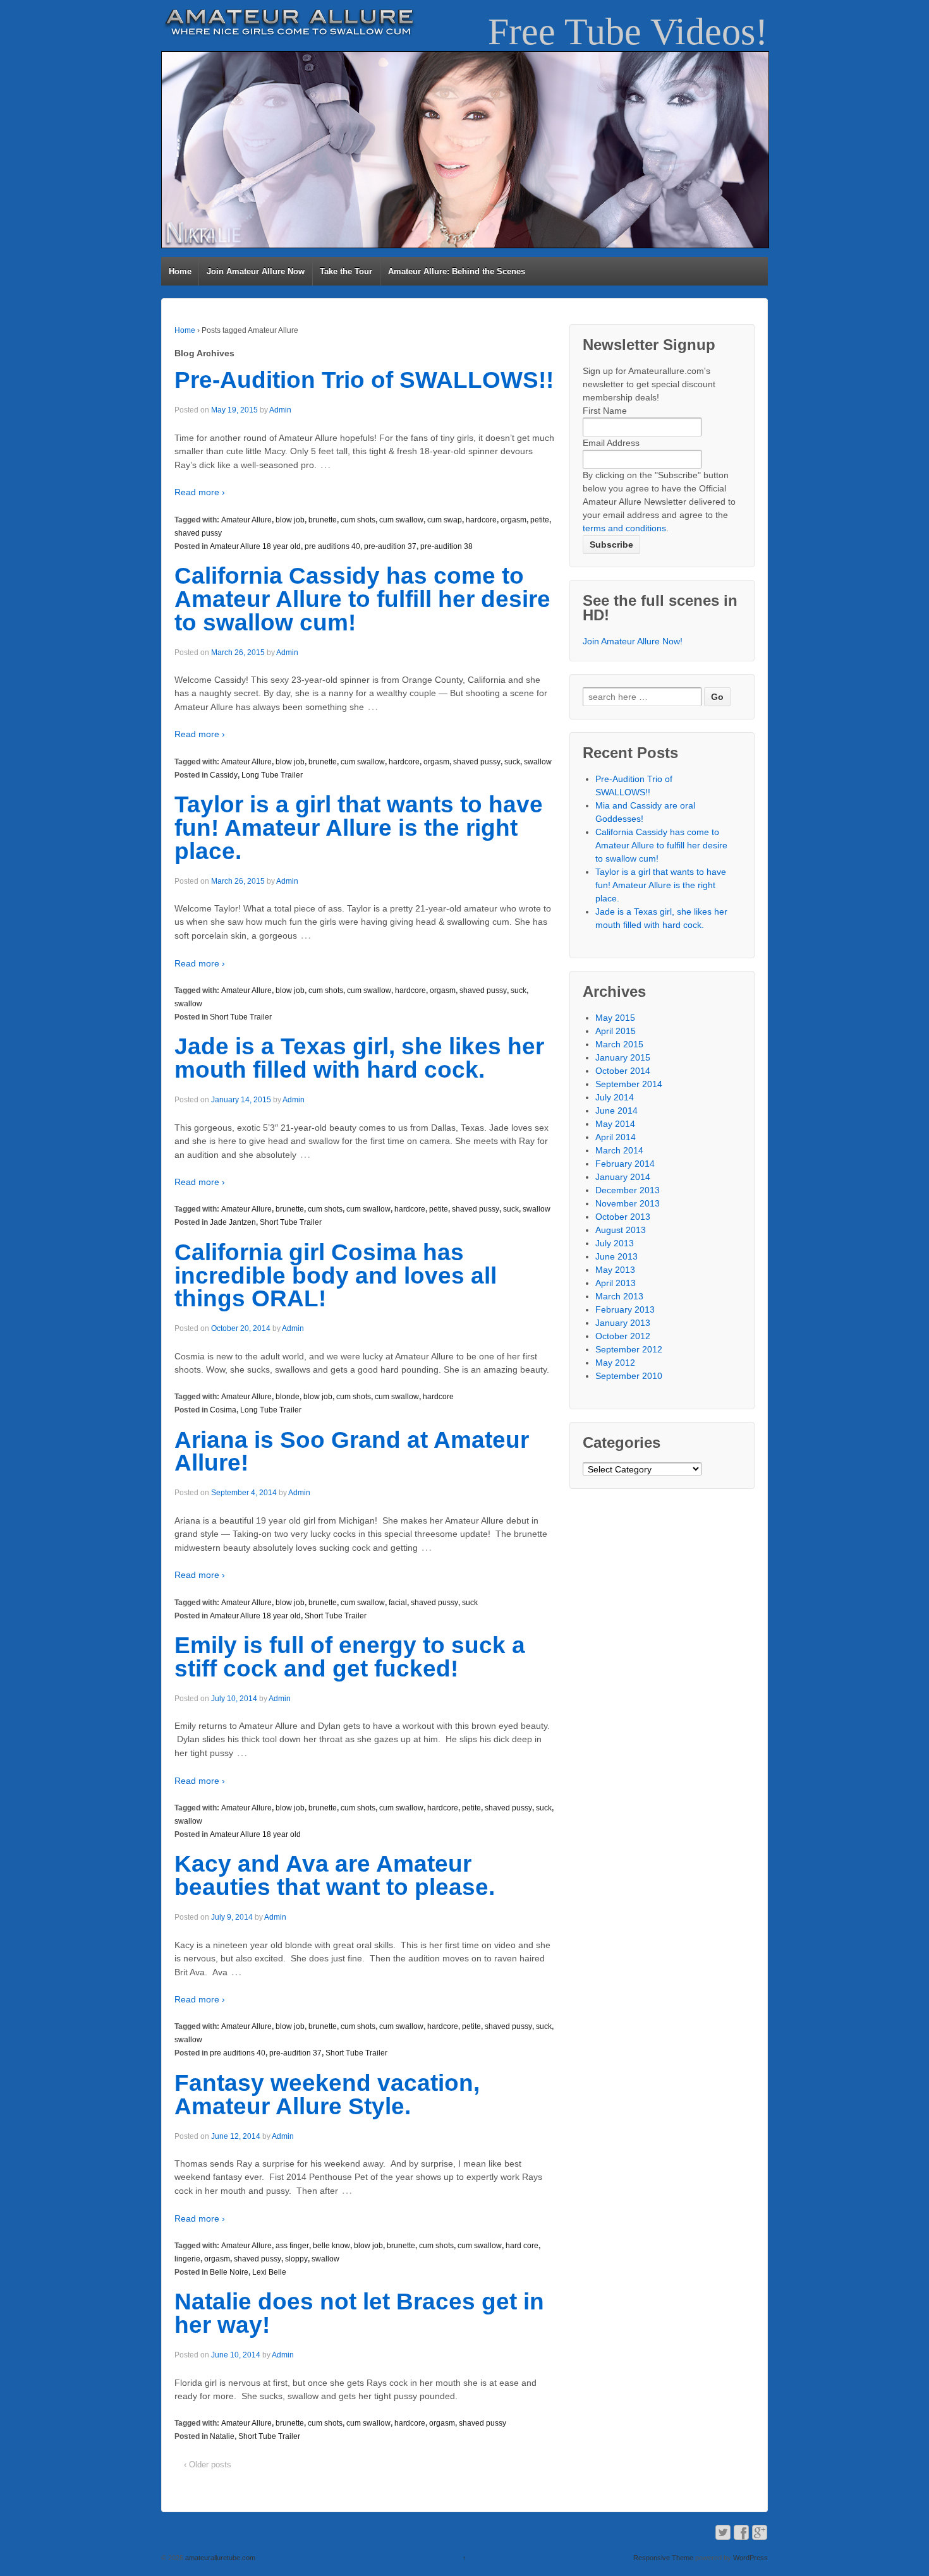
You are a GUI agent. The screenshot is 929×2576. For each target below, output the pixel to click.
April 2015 (616, 1031)
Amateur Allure (246, 520)
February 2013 (625, 1309)
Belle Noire (229, 2272)
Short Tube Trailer (241, 1017)
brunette (323, 520)
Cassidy (224, 775)
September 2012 (629, 1349)
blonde (288, 1397)
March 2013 (619, 1296)
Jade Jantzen (233, 1222)
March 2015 (619, 1044)
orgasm (513, 520)
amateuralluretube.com (219, 2558)
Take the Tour (346, 271)
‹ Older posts (208, 2465)
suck (512, 762)
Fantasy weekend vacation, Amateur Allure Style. (327, 2095)
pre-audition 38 (446, 546)
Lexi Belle (269, 2272)
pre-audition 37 (390, 546)
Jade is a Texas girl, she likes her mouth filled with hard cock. (359, 1058)
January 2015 (623, 1057)
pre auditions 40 (332, 546)
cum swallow (401, 520)
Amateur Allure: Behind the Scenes (457, 271)
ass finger (292, 2246)
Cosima (223, 1410)
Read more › (200, 492)
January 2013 (623, 1323)
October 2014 (623, 1071)
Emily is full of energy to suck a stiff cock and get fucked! (350, 1657)
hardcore (481, 520)
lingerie (187, 2259)
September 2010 (629, 1376)
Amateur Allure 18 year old (255, 546)
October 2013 (623, 1217)
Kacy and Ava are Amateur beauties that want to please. (335, 1875)
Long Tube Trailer (272, 775)
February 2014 (625, 1164)
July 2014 (615, 1097)
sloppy (296, 2259)
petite (540, 520)
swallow (538, 762)
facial (398, 1603)
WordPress (750, 2558)
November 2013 (628, 1203)
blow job (290, 520)
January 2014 (623, 1177)
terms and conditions (624, 528)
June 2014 (616, 1110)
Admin (280, 410)
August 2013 (621, 1230)
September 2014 (629, 1084)
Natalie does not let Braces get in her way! (359, 2313)
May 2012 (615, 1363)
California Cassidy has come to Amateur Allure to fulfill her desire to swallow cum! (362, 599)
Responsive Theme (663, 2558)
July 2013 (615, 1243)
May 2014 (615, 1124)
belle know (331, 2246)
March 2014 (619, 1150)
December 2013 (628, 1190)
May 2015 (615, 1018)
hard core (522, 2246)
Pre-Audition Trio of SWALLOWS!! (364, 380)
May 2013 (615, 1270)
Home (180, 271)
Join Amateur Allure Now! (633, 641)
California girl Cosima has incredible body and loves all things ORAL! (336, 1276)
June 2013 (616, 1256)
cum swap (445, 520)
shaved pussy (198, 533)
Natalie (222, 2436)
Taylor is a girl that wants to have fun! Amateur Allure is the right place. (359, 828)
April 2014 (616, 1137)
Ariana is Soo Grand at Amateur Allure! (352, 1452)
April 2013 (616, 1283)
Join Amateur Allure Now (256, 271)
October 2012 (623, 1336)
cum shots (358, 520)
